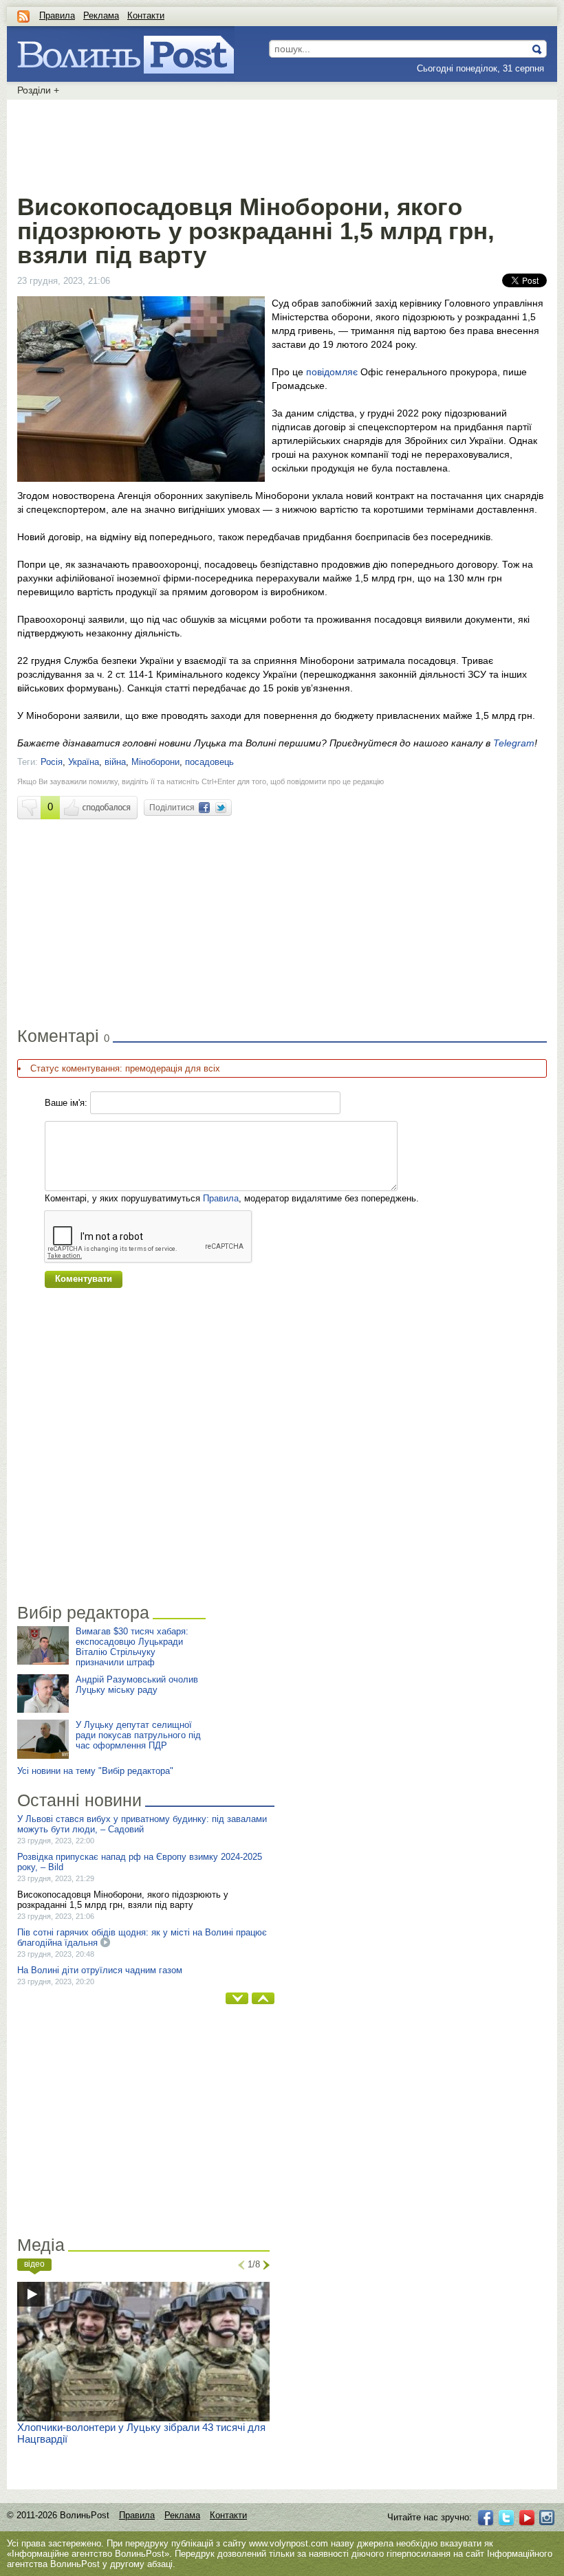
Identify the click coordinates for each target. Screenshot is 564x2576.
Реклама (101, 15)
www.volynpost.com (289, 2543)
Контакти (146, 15)
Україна (84, 762)
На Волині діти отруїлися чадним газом (100, 1970)
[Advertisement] (282, 144)
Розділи (38, 90)
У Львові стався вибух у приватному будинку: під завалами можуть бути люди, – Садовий (142, 1824)
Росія (52, 762)
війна (115, 762)
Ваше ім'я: (66, 1103)
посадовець (209, 762)
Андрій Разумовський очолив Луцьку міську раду (137, 1685)
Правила (57, 15)
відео (34, 2264)
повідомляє (332, 372)
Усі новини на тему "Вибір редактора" (95, 1771)
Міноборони (155, 762)
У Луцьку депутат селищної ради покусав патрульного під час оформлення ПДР (138, 1735)
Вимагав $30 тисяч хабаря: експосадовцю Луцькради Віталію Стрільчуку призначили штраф (132, 1647)
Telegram (514, 743)
